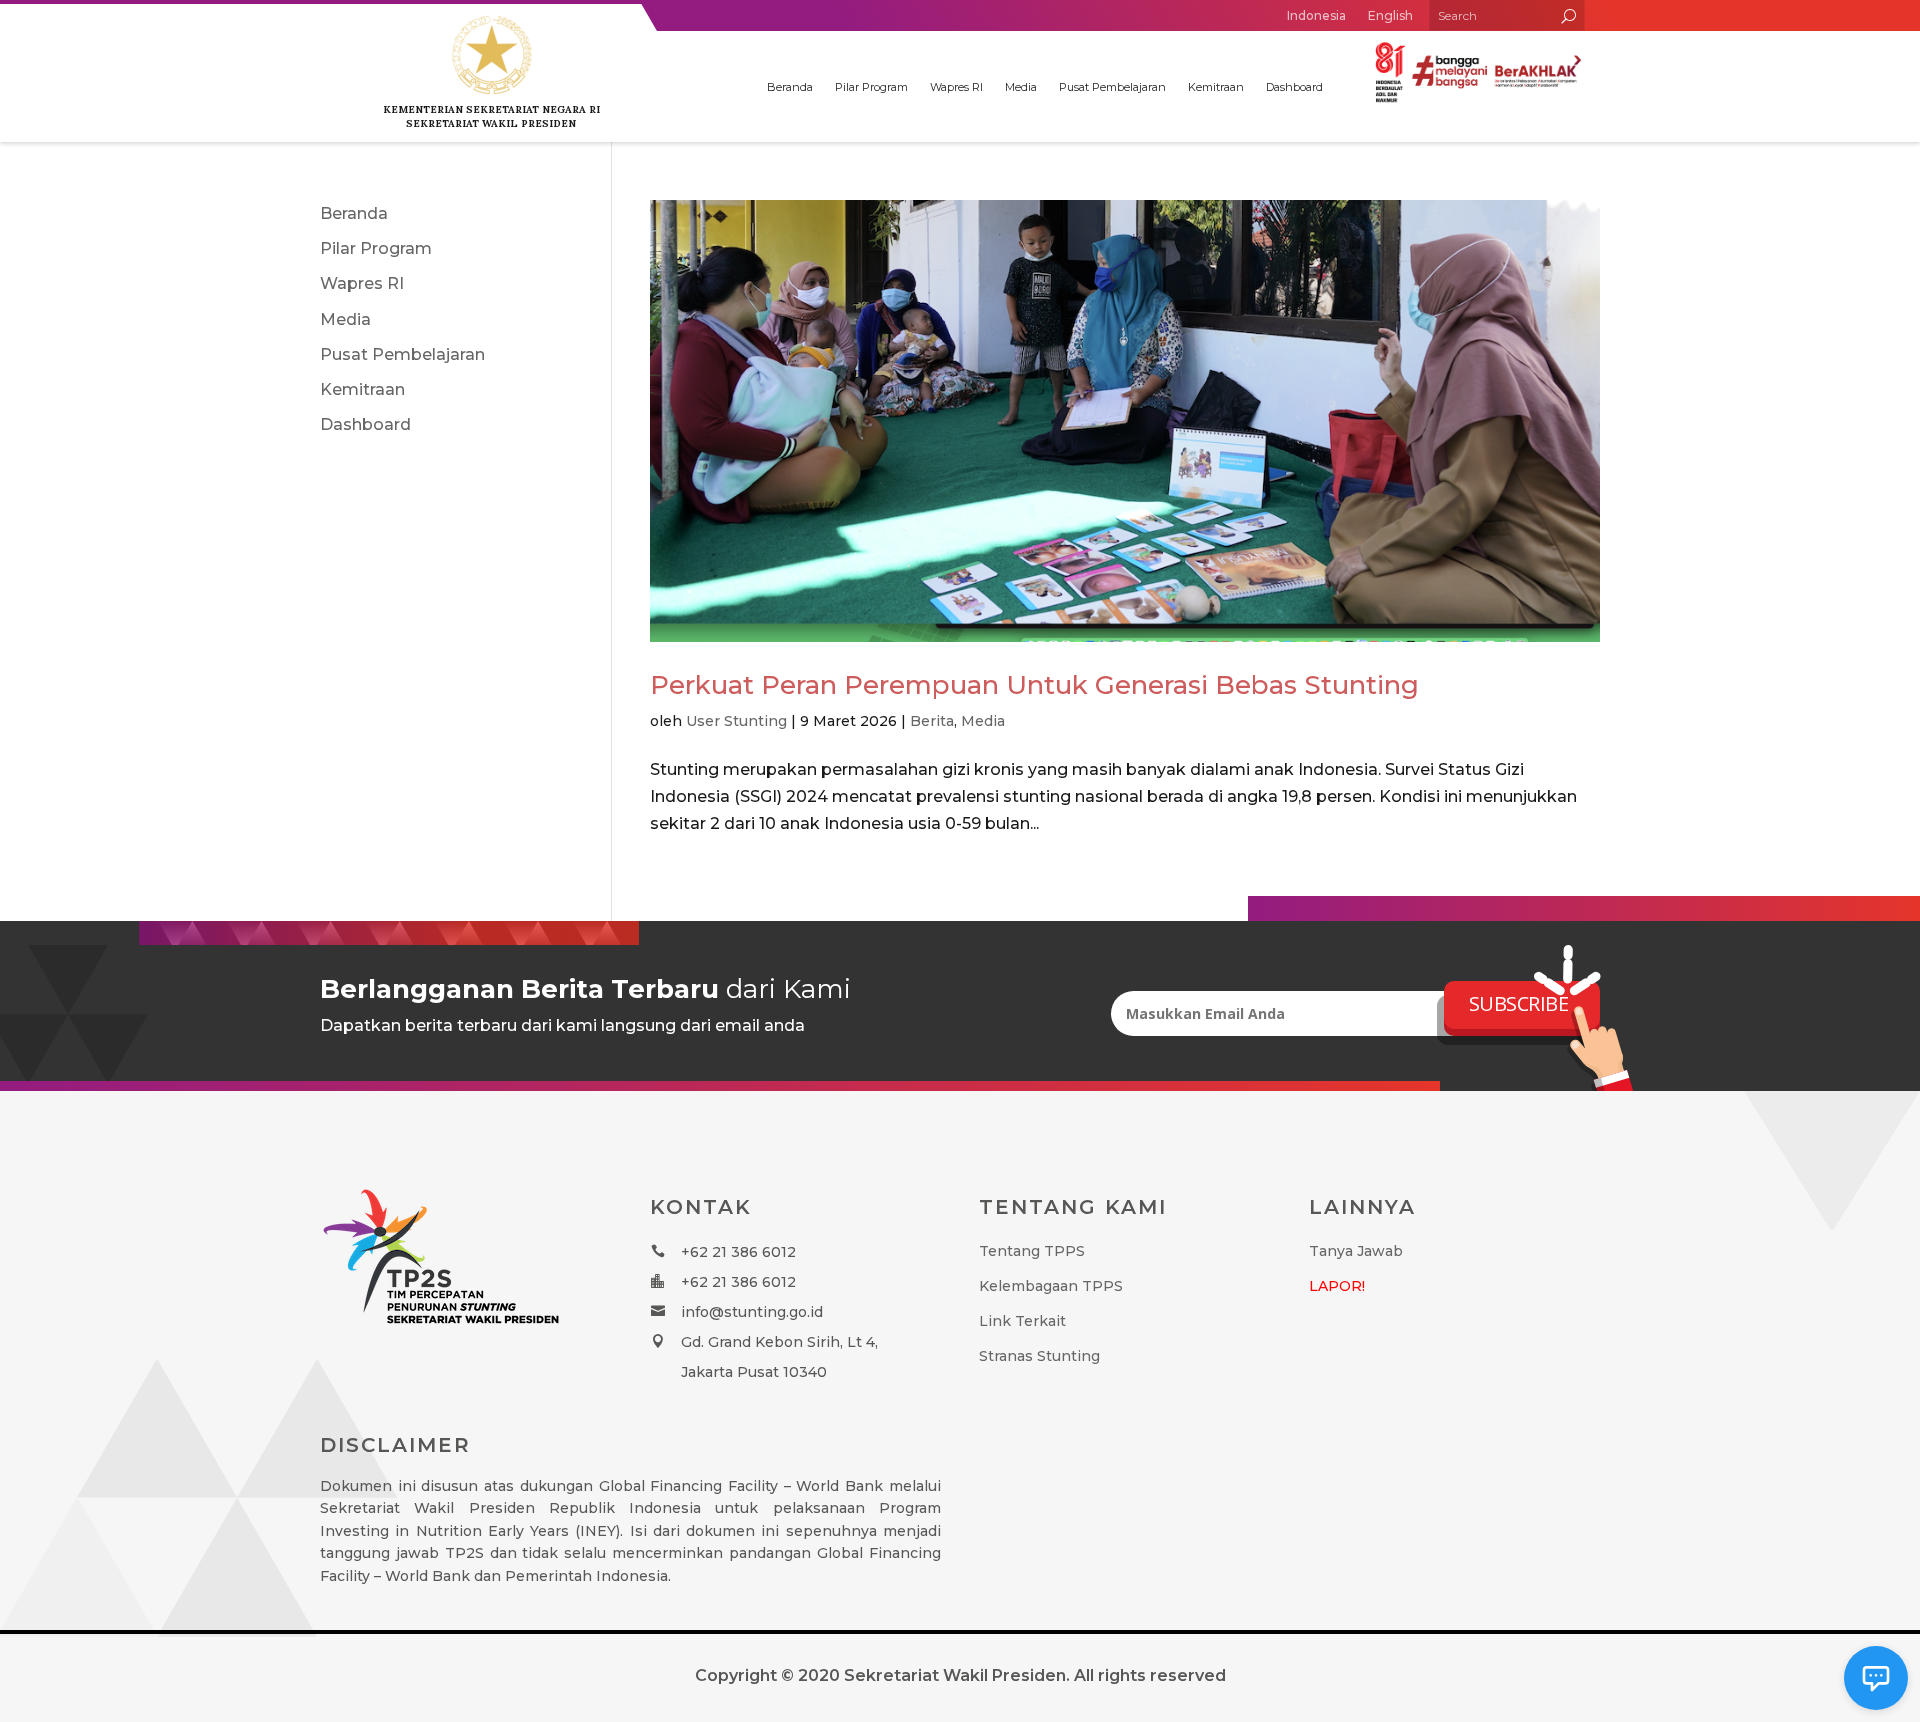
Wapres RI (956, 87)
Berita (932, 721)
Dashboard (1294, 87)
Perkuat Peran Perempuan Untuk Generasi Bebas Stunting (1034, 685)
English (1390, 15)
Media (1021, 87)
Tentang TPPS (1032, 1251)
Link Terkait (1022, 1321)
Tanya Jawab (1356, 1251)
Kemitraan (1216, 87)
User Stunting (736, 721)
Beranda (790, 87)
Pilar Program (871, 87)
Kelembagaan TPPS (1051, 1286)
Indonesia (1316, 15)
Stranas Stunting (1039, 1356)
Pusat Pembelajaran (1112, 87)
